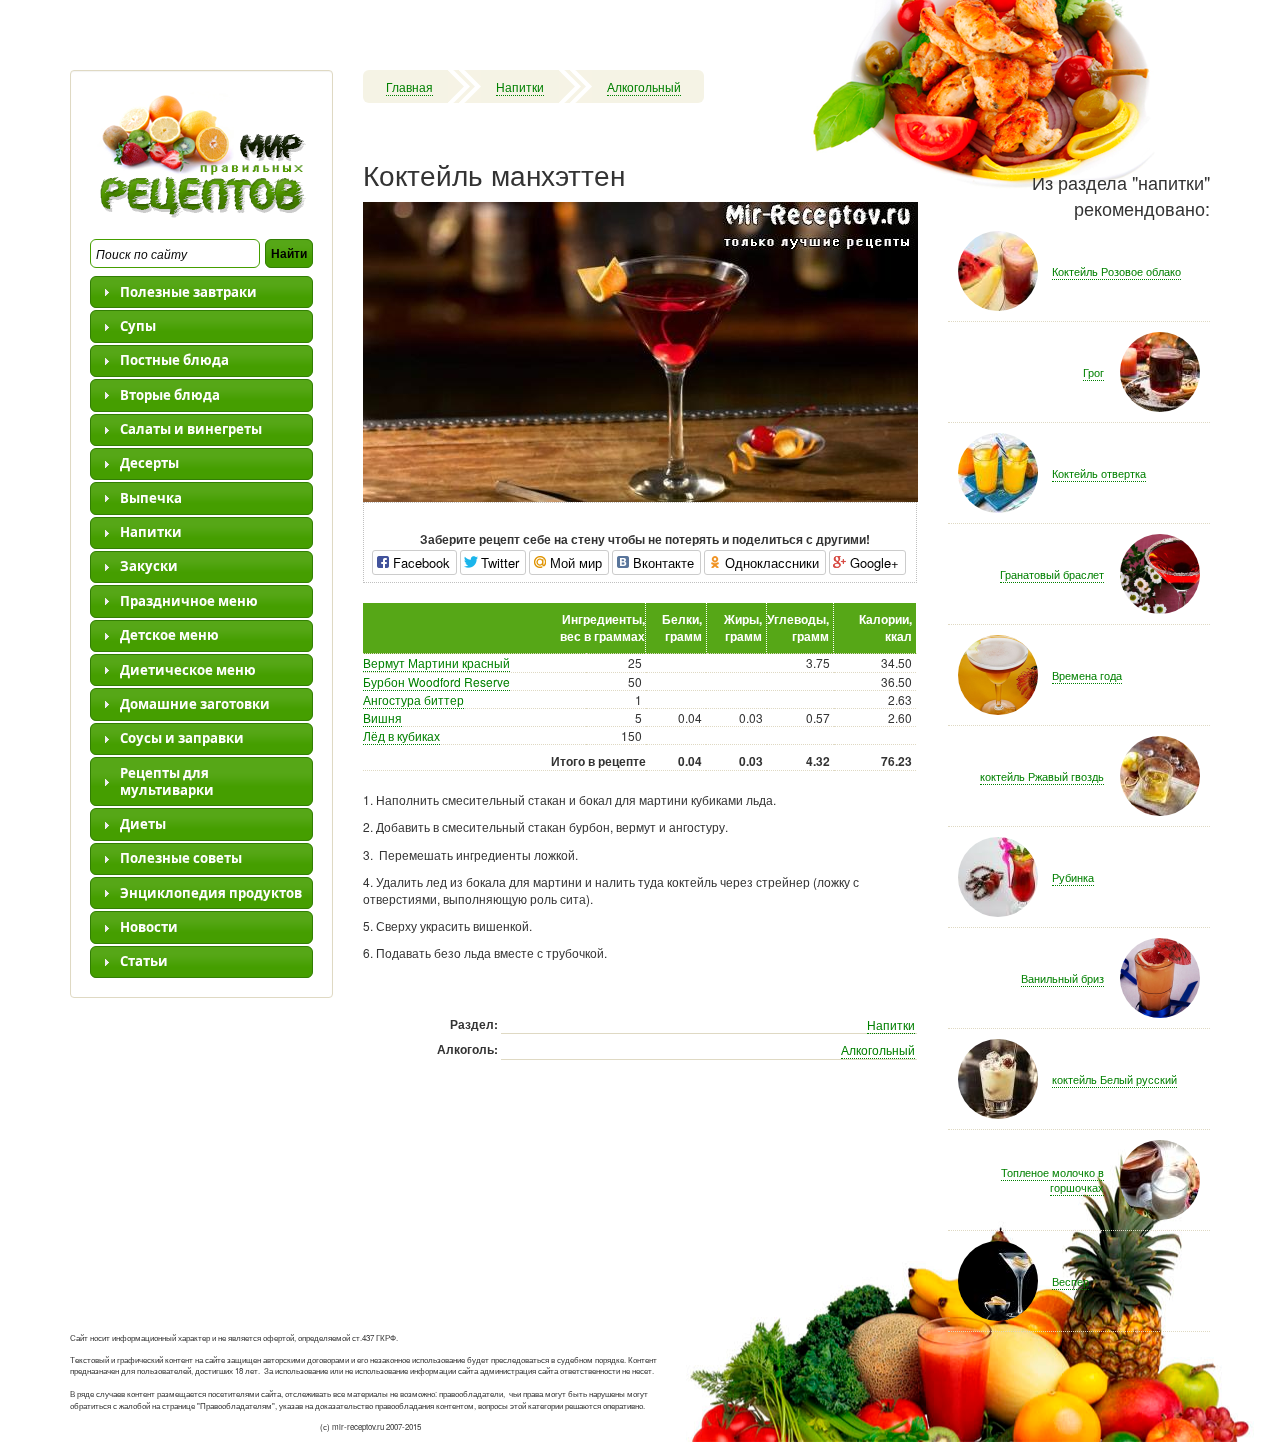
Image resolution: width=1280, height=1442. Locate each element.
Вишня (382, 717)
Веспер (1070, 1281)
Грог (1093, 372)
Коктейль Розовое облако (1116, 271)
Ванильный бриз (1062, 978)
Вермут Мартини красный (436, 662)
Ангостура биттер (413, 699)
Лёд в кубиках (401, 735)
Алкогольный (644, 86)
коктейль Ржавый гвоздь (1042, 776)
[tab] (201, 292)
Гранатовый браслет (1052, 574)
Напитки (520, 86)
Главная (409, 86)
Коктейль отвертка (1099, 473)
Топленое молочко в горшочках (1052, 1180)
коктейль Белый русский (1114, 1079)
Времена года (1087, 675)
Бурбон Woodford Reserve (436, 681)
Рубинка (1073, 877)
